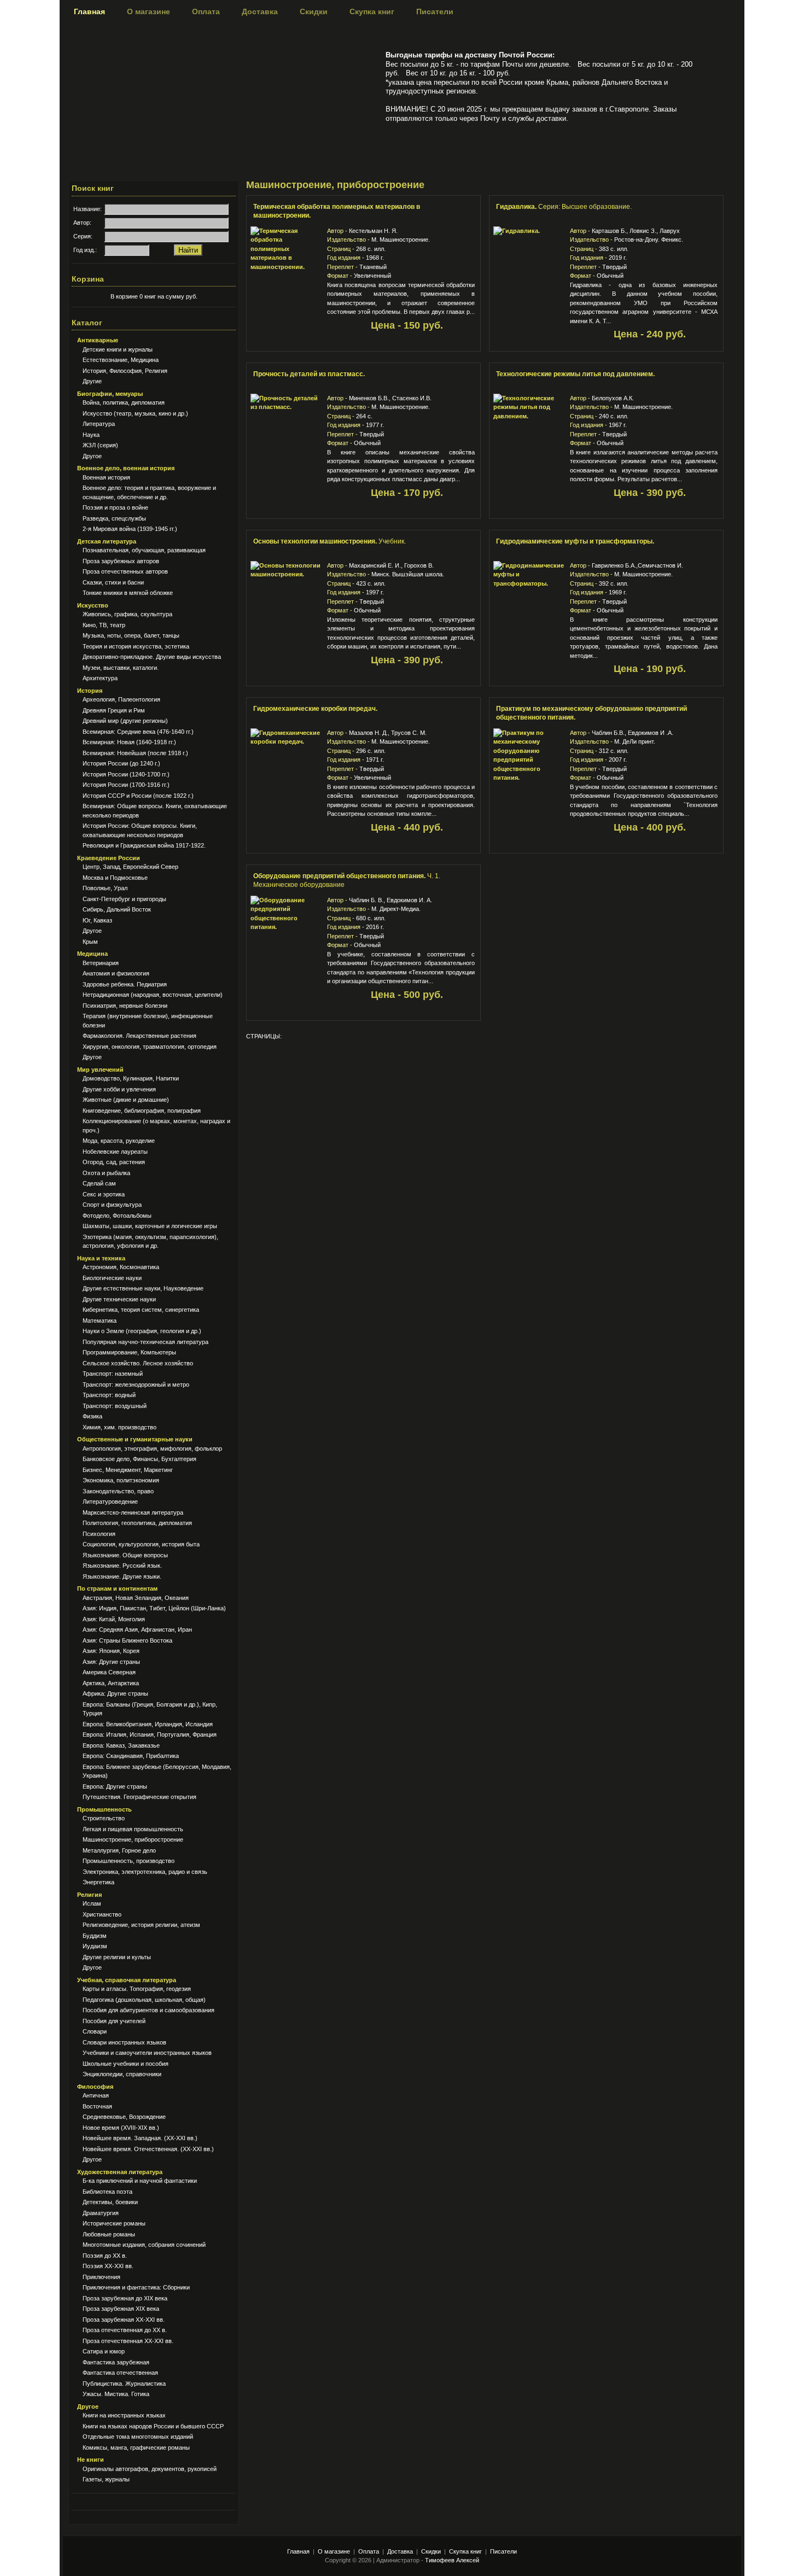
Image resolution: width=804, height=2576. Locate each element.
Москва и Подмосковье (115, 878)
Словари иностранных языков (124, 2042)
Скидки (314, 11)
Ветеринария (101, 963)
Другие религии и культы (117, 1957)
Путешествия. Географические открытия (139, 1797)
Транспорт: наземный (113, 1374)
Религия (89, 1895)
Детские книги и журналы (118, 349)
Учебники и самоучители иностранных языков (147, 2053)
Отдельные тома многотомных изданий (138, 2437)
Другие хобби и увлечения (119, 1089)
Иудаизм (95, 1946)
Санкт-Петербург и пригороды (124, 899)
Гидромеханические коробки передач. (315, 709)
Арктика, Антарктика (111, 1683)
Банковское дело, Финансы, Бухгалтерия (139, 1459)
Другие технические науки (119, 1299)
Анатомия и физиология (116, 973)
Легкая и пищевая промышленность (133, 1829)
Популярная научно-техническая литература (145, 1342)
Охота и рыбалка (106, 1173)
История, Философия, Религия (125, 371)
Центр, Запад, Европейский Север (130, 867)
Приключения (101, 2277)
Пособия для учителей (114, 2021)
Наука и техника (101, 1258)
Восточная (97, 2106)
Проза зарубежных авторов (121, 561)
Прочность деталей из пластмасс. (309, 374)
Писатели (435, 11)
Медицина (92, 954)
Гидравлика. (564, 207)
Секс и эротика (104, 1194)
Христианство (102, 1914)
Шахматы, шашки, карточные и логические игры (150, 1226)
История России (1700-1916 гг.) (126, 785)
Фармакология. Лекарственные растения (139, 1036)
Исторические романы (114, 2223)
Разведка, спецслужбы (114, 518)
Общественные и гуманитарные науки (135, 1439)
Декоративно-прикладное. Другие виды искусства (152, 657)
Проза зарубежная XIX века (121, 2309)
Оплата (206, 11)
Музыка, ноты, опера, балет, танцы (131, 635)
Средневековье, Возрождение (124, 2117)
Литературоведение (110, 1502)
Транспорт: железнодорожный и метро (136, 1385)
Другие (92, 381)
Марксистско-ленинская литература (133, 1512)
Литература (99, 424)
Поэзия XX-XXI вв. (108, 2266)
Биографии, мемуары (110, 394)
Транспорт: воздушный (115, 1406)
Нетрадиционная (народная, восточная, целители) (153, 995)
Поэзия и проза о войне (115, 507)
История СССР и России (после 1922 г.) (138, 796)
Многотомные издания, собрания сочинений (144, 2245)
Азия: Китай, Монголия (114, 1619)
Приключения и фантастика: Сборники (136, 2287)
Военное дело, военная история (126, 468)
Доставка (260, 11)
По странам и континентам (117, 1588)
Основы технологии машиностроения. (330, 541)
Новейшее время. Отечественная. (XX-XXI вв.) (148, 2149)
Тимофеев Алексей (452, 2560)
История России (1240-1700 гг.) (126, 774)
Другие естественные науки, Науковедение (143, 1288)
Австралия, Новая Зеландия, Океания (136, 1598)
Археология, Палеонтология (121, 699)
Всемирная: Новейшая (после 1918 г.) (135, 753)
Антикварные (98, 340)
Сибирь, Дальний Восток (117, 909)
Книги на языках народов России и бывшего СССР (153, 2426)
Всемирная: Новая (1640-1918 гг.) (129, 742)
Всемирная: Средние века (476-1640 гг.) (138, 732)
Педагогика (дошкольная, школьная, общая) (144, 2000)
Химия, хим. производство (120, 1427)
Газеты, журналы (106, 2479)
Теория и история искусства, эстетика (136, 646)
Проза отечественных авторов (125, 571)
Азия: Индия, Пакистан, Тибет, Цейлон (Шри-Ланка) (154, 1608)
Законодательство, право (118, 1491)
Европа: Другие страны (115, 1786)
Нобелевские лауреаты (115, 1152)
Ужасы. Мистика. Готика (116, 2394)
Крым (90, 942)
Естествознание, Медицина (121, 360)
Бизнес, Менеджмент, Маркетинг (128, 1470)
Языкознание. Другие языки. (122, 1576)
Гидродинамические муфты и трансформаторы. (575, 541)
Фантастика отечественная (120, 2373)
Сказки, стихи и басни (113, 582)
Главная (89, 11)
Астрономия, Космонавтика (121, 1267)
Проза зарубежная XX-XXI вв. (124, 2320)
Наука (91, 435)
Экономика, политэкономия (121, 1480)
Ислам (92, 1903)
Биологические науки (112, 1278)
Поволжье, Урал (105, 888)
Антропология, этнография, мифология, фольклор (152, 1448)
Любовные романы (109, 2234)
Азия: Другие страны (111, 1662)
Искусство (93, 605)
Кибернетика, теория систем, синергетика (141, 1310)
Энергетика (98, 1882)
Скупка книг (372, 11)
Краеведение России (109, 858)
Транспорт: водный (109, 1395)
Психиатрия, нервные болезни (125, 1006)
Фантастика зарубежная (116, 2362)
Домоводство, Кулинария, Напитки (131, 1078)
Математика (100, 1321)
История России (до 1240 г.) (121, 763)
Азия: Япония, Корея (111, 1651)
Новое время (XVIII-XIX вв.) (121, 2128)
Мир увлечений (100, 1070)
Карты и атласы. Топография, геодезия (137, 1989)
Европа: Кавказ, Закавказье (121, 1745)
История (90, 691)
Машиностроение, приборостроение (133, 1839)
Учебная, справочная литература (127, 1980)
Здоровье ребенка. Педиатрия (125, 984)
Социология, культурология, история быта (141, 1544)
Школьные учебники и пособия (126, 2064)
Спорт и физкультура (112, 1205)
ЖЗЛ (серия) (100, 445)
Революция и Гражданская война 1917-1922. (144, 845)
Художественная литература (120, 2172)
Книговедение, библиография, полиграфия (142, 1111)
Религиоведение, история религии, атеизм (141, 1925)
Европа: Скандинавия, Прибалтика (131, 1756)
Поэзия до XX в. (105, 2256)
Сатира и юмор (104, 2351)
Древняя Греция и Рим (114, 710)
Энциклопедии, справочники (122, 2074)
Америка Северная (109, 1672)
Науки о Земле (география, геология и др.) (142, 1331)
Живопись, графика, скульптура (127, 614)
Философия (95, 2087)
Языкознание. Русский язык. (122, 1566)
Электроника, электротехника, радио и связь (145, 1872)
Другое (92, 456)
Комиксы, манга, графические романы (136, 2448)
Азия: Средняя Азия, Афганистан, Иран (137, 1629)
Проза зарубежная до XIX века (125, 2298)
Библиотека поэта (107, 2192)
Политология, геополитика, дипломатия (137, 1523)
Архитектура (100, 678)
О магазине (148, 11)
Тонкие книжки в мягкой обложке (128, 593)
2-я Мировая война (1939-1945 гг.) (130, 529)
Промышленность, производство (129, 1861)
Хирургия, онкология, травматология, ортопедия (150, 1047)
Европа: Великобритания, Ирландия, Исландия (148, 1724)
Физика (92, 1416)
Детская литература (107, 541)
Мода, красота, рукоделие (119, 1141)
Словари (95, 2031)
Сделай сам (99, 1183)
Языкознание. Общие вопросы (125, 1555)
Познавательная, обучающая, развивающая (144, 550)
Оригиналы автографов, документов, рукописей (150, 2469)
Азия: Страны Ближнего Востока (127, 1640)
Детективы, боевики (110, 2202)
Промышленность (104, 1809)
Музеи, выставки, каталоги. (121, 668)
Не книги (91, 2460)
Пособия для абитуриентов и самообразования (148, 2010)
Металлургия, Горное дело (119, 1850)
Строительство (104, 1818)
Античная (96, 2095)
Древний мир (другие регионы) (125, 721)
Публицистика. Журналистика (124, 2384)
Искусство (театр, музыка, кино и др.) (135, 413)
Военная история (106, 477)
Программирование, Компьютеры (129, 1352)
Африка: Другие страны (115, 1693)
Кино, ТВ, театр (104, 625)
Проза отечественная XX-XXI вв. (128, 2341)
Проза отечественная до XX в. (125, 2330)
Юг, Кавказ (97, 920)
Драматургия (101, 2213)
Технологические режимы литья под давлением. (575, 374)
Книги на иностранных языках (124, 2415)
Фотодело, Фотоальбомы (117, 1216)
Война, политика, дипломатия (124, 402)
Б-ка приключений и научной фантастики (140, 2181)
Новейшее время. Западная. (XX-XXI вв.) (140, 2138)
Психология (99, 1534)
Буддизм (95, 1936)
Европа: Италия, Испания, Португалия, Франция (150, 1734)
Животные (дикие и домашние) (126, 1100)
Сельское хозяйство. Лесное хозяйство (138, 1363)
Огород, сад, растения (114, 1162)
